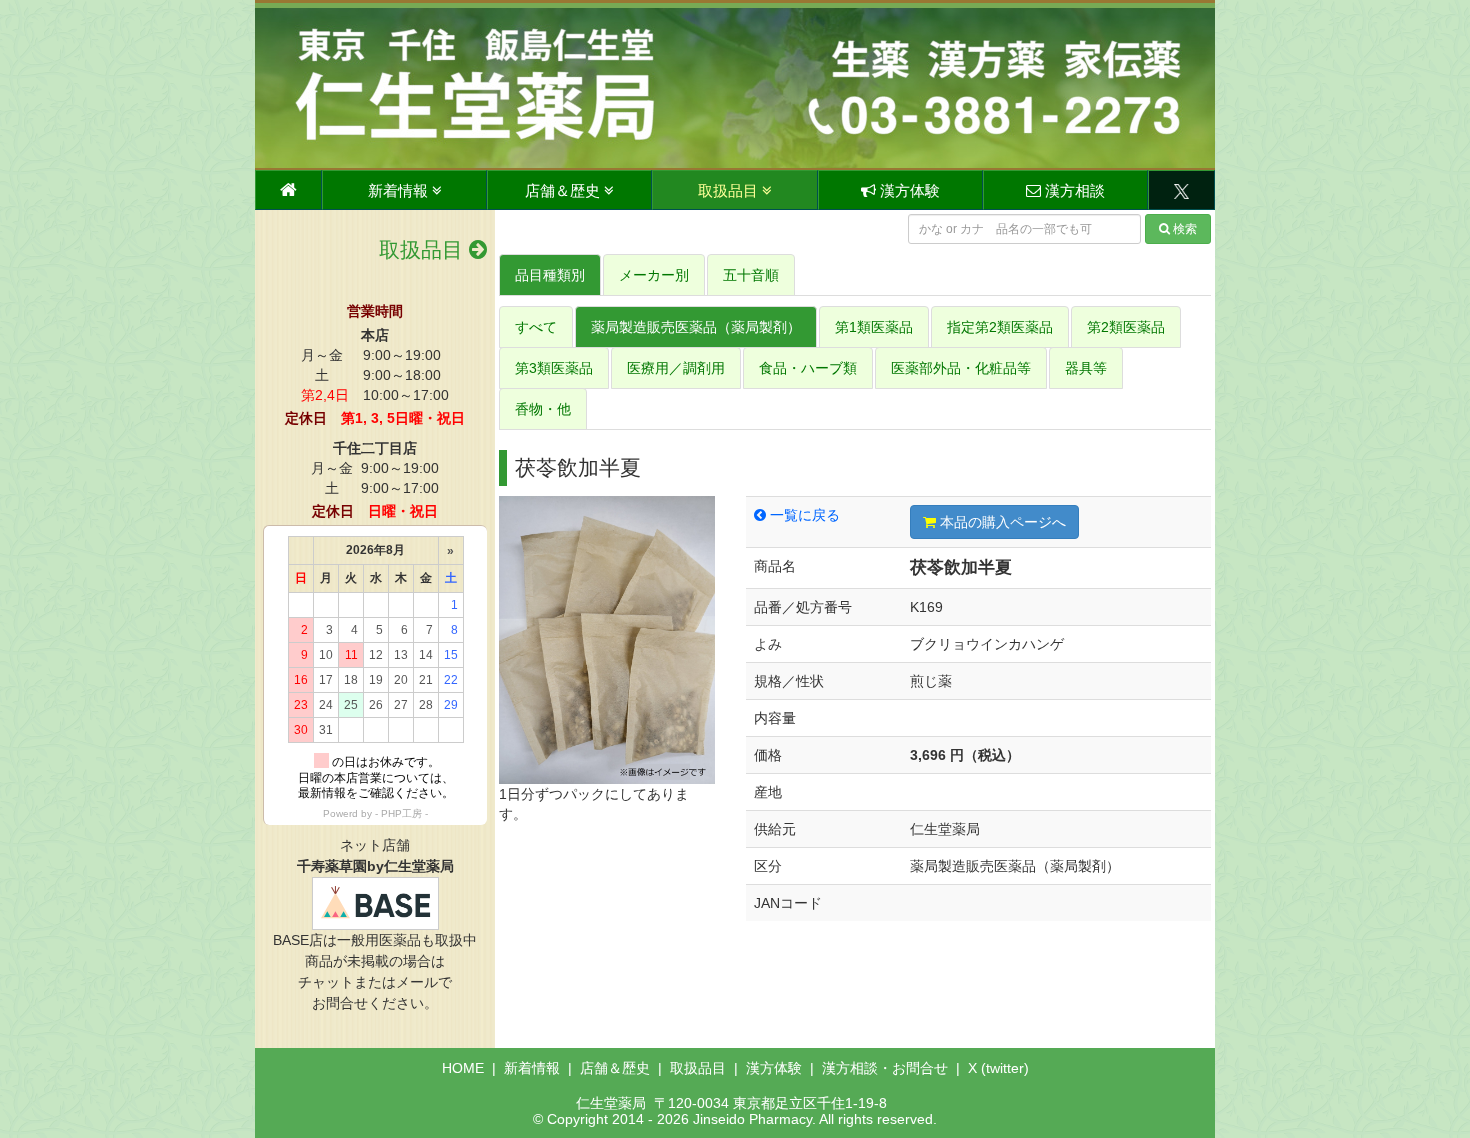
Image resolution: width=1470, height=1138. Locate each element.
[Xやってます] (1181, 190)
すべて (536, 327)
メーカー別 (654, 275)
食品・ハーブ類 (808, 368)
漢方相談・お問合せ (885, 1068)
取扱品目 (730, 190)
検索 (1185, 229)
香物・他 (543, 409)
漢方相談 (1073, 190)
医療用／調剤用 (676, 368)
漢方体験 (908, 190)
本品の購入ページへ (1001, 522)
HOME (463, 1068)
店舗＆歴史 (564, 190)
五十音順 (751, 275)
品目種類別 (550, 275)
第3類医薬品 (554, 368)
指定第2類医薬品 (1000, 327)
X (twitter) (998, 1068)
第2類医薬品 (1126, 327)
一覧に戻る (803, 515)
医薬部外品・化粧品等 (961, 368)
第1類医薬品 (874, 327)
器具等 (1086, 368)
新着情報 (400, 190)
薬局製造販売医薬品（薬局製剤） (696, 327)
